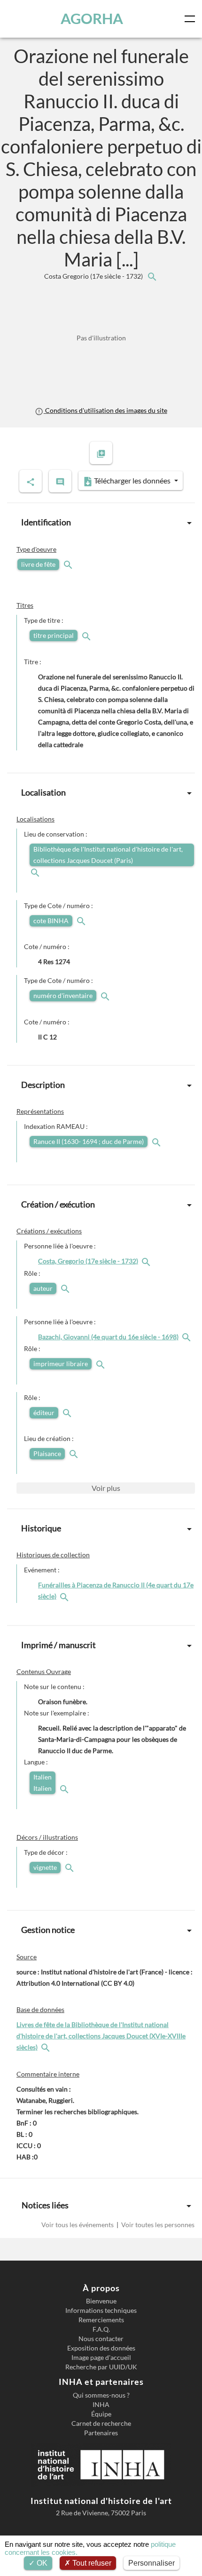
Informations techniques (101, 2310)
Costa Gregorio (94, 276)
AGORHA (92, 19)
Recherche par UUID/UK (101, 2367)
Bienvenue (101, 2301)
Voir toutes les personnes (157, 2225)
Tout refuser (91, 2563)
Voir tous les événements (78, 2225)
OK (41, 2563)
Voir (106, 1488)
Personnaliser (151, 2563)
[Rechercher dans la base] (47, 2047)
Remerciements (101, 2320)
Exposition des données (101, 2348)
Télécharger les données (132, 480)
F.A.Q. (101, 2329)
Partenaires (101, 2433)
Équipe (101, 2414)
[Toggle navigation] (192, 19)
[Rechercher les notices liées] (152, 276)
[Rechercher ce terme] (69, 564)
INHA (101, 2405)
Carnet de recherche (101, 2423)
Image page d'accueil (101, 2358)
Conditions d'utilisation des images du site (105, 410)
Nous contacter (101, 2339)
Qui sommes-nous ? (101, 2395)
